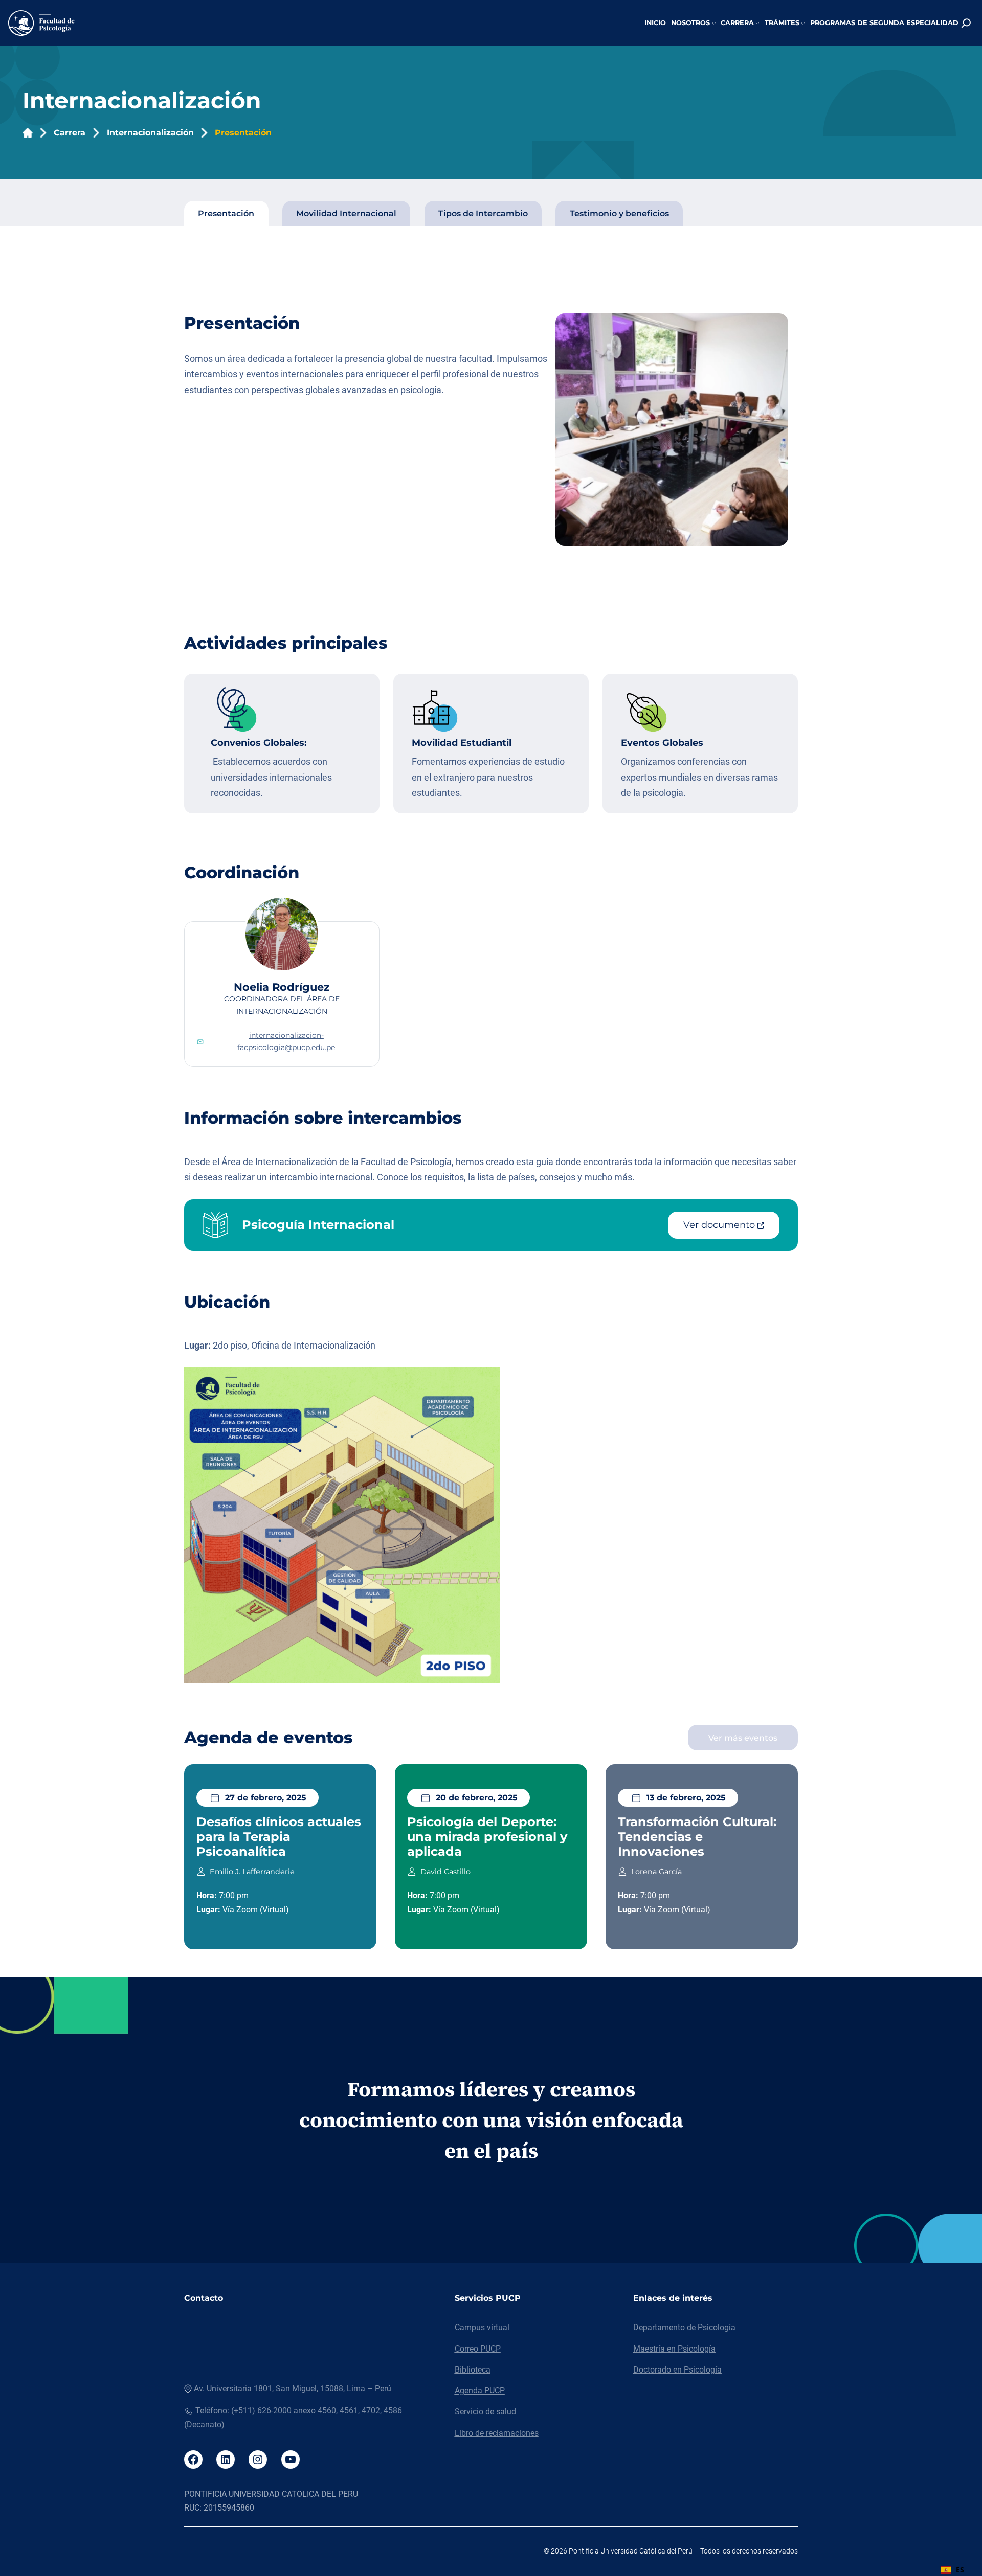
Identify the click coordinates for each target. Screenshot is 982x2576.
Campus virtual (482, 2327)
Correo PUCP (478, 2349)
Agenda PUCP (480, 2391)
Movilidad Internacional (346, 213)
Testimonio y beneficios (619, 213)
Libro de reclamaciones (497, 2433)
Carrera (70, 133)
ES (960, 2570)
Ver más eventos (743, 1738)
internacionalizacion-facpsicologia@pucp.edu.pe (286, 1041)
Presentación (243, 133)
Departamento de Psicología (684, 2327)
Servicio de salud (485, 2412)
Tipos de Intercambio (483, 213)
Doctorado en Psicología (677, 2370)
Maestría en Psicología (674, 2349)
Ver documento (720, 1225)
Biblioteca (473, 2370)
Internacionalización (150, 133)
